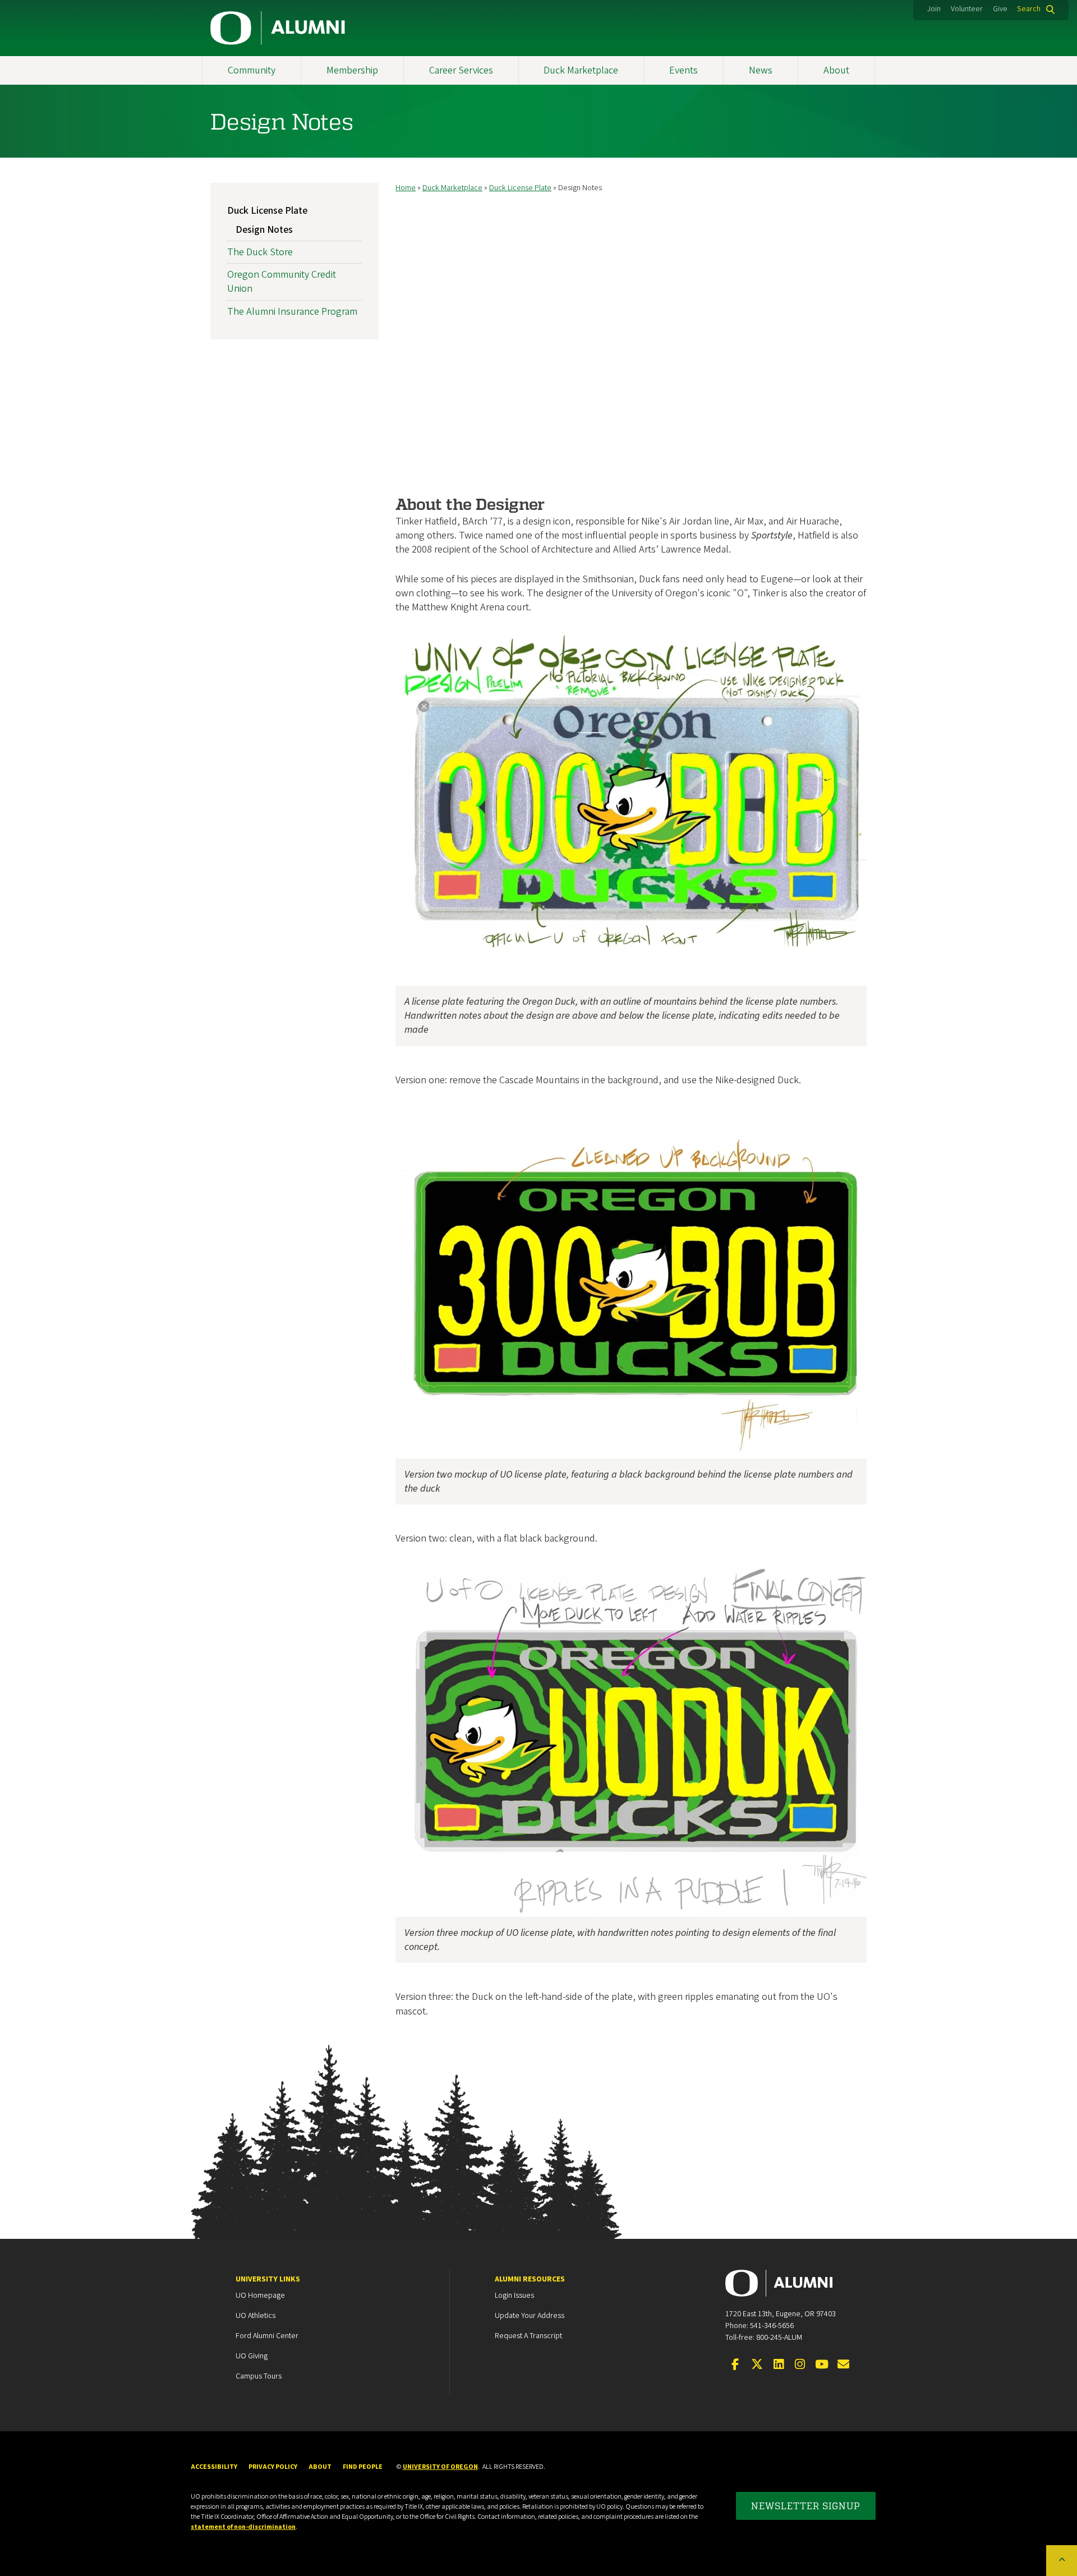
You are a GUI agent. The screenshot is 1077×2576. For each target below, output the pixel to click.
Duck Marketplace (581, 70)
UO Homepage (260, 2296)
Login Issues (514, 2296)
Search (1029, 9)
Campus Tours (259, 2376)
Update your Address (530, 2316)
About (836, 70)
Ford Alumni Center (267, 2336)
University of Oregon (440, 2467)
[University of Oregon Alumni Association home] (278, 28)
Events (684, 70)
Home (406, 188)
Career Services (461, 70)
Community (252, 70)
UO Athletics (256, 2316)
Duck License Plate (520, 188)
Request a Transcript (528, 2336)
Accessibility (214, 2467)
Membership (352, 70)
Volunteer (967, 9)
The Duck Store (260, 252)
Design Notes (264, 230)
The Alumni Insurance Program (292, 312)
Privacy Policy (273, 2467)
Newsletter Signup (806, 2506)
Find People (363, 2467)
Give (1000, 9)
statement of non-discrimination (243, 2527)
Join (934, 9)
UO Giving (252, 2356)
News (761, 70)
